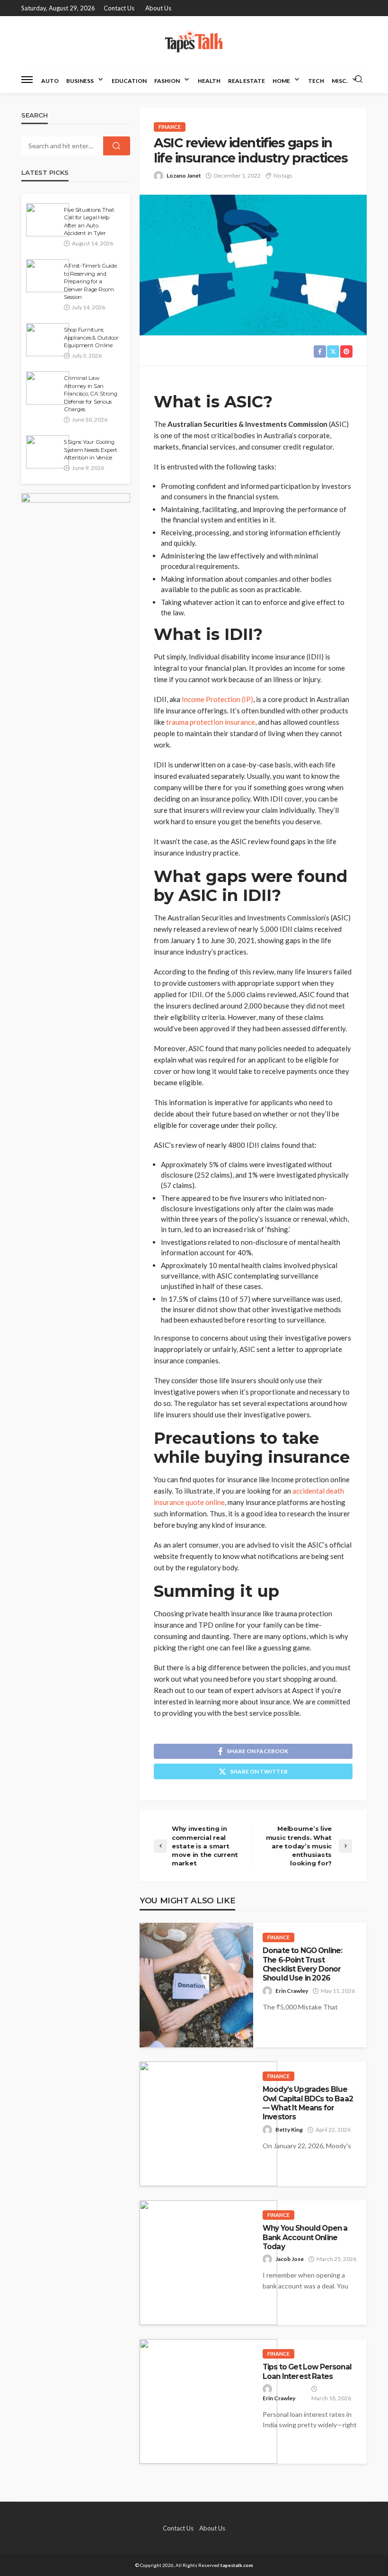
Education (129, 81)
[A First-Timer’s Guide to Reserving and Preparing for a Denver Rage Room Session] (48, 276)
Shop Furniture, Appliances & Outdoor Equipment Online (91, 338)
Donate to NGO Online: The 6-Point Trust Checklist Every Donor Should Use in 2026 (302, 1964)
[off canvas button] (27, 80)
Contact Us (119, 8)
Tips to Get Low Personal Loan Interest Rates (307, 2371)
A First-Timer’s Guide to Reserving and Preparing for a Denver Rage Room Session (90, 281)
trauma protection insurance (211, 722)
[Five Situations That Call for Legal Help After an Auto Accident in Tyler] (48, 220)
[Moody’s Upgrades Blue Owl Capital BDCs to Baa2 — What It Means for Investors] (208, 2124)
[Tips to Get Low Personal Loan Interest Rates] (208, 2401)
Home (281, 81)
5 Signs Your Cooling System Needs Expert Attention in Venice (91, 450)
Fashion (167, 81)
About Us (158, 8)
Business (80, 81)
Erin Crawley (292, 1991)
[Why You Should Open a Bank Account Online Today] (208, 2263)
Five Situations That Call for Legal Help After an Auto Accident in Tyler (89, 221)
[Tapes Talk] (194, 41)
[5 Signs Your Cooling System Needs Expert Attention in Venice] (48, 452)
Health (209, 81)
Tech (316, 81)
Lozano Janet (184, 176)
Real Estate (247, 81)
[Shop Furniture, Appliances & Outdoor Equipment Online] (48, 340)
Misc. (340, 81)
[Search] (359, 80)
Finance (170, 127)
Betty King (289, 2130)
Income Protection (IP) (217, 699)
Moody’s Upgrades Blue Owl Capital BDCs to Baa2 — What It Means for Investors (308, 2103)
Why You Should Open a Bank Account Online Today (305, 2237)
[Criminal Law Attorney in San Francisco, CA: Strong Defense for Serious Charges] (48, 388)
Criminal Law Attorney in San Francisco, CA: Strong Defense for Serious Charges (91, 394)
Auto (50, 81)
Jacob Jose (290, 2259)
